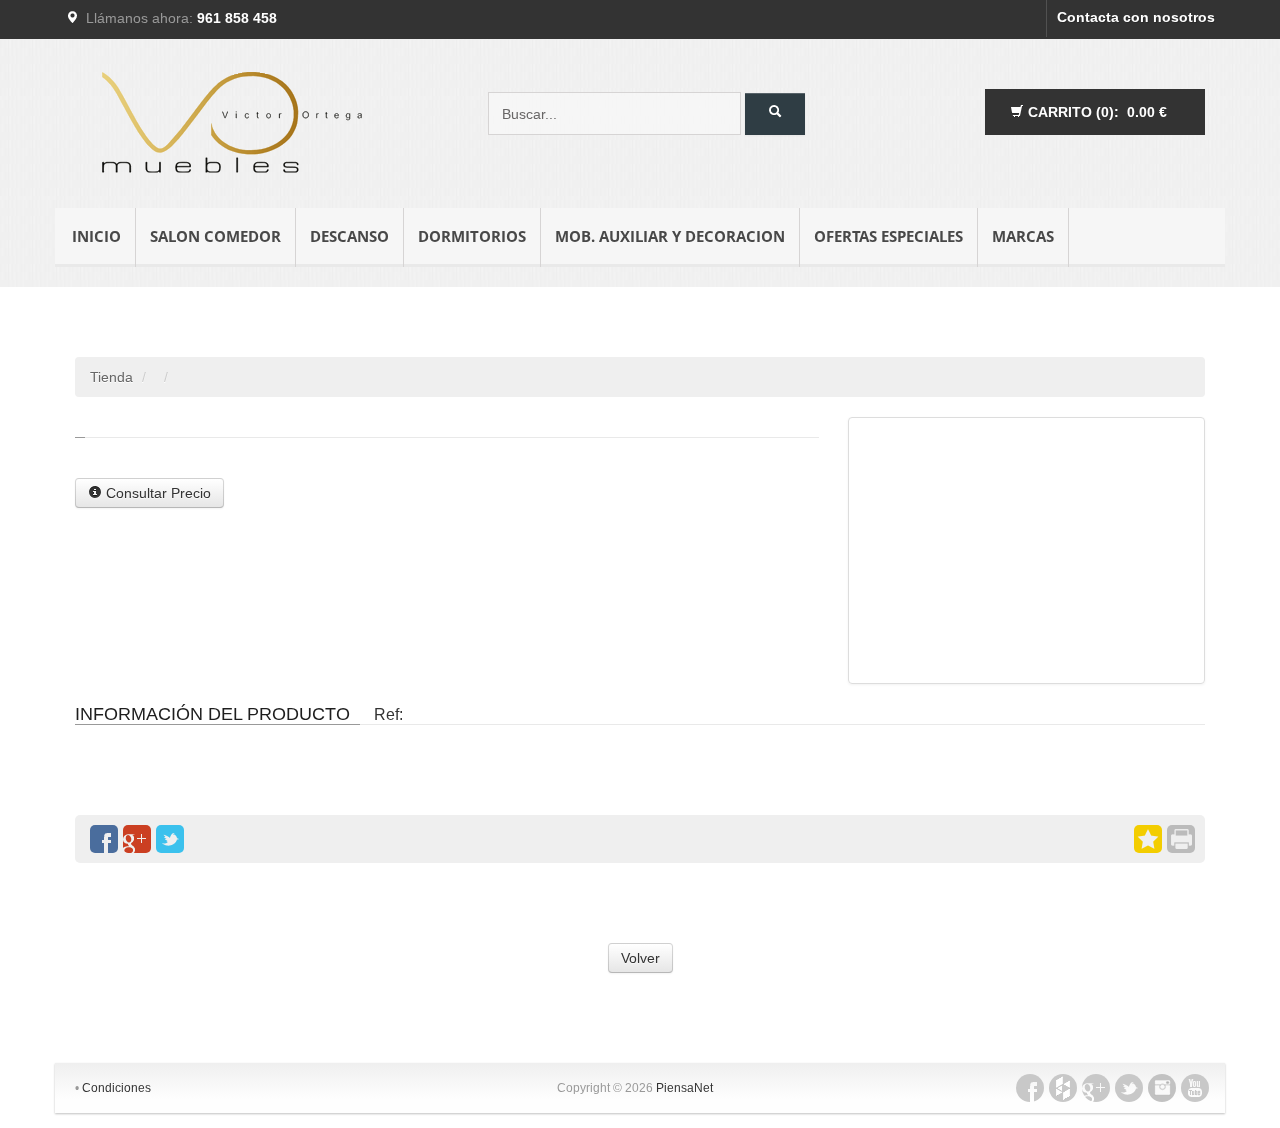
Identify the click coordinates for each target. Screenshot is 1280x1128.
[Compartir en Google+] (137, 839)
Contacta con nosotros (1136, 17)
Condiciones (116, 1088)
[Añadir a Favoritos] (1148, 839)
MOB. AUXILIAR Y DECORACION (670, 236)
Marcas (1023, 236)
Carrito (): (1095, 112)
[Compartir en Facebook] (104, 839)
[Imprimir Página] (1181, 839)
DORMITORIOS (472, 236)
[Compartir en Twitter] (170, 839)
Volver (640, 958)
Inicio (96, 236)
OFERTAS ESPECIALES (888, 236)
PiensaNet (684, 1088)
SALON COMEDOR (215, 236)
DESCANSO (349, 236)
